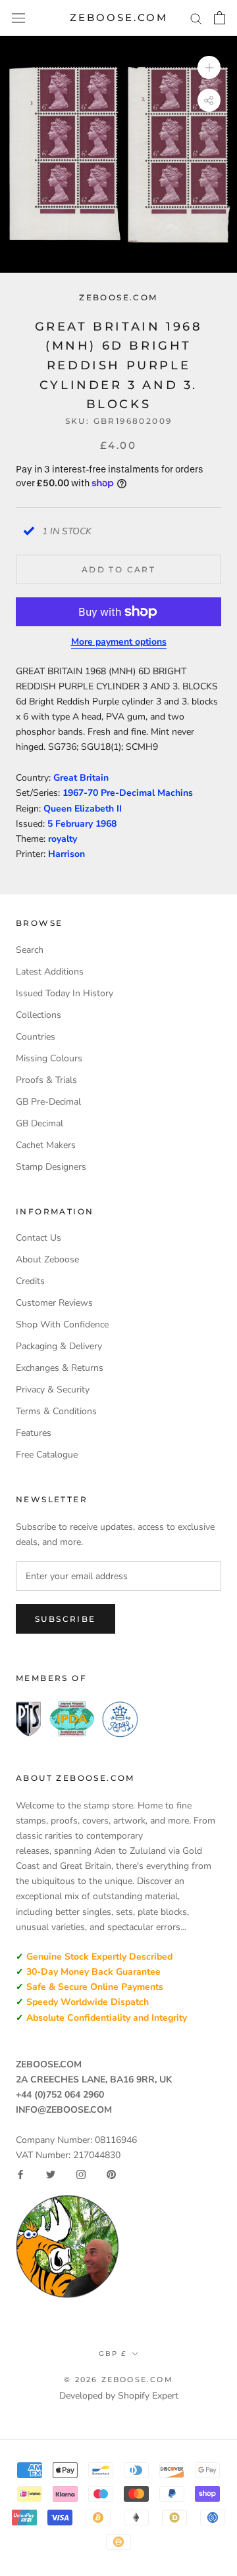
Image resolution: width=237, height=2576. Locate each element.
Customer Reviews (54, 1303)
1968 (106, 824)
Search (30, 950)
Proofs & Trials (46, 1080)
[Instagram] (81, 2174)
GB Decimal (39, 1123)
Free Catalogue (47, 1455)
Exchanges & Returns (60, 1368)
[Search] (196, 18)
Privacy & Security (53, 1390)
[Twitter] (51, 2174)
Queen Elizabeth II (83, 809)
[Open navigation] (18, 18)
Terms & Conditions (56, 1411)
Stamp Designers (51, 1167)
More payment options (119, 642)
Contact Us (39, 1238)
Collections (39, 1015)
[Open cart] (220, 18)
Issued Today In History (65, 993)
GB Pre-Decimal (48, 1102)
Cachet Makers (46, 1145)
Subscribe (66, 1619)
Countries (36, 1037)
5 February (71, 824)
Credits (30, 1281)
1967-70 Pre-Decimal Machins (128, 793)
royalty (63, 839)
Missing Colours (49, 1058)
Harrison (66, 854)
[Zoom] (209, 67)
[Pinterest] (111, 2174)
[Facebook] (20, 2174)
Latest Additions (50, 972)
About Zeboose (47, 1259)
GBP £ (113, 2354)
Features (34, 1433)
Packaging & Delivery (59, 1346)
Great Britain (81, 778)
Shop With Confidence (62, 1324)
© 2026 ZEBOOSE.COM (118, 2380)
